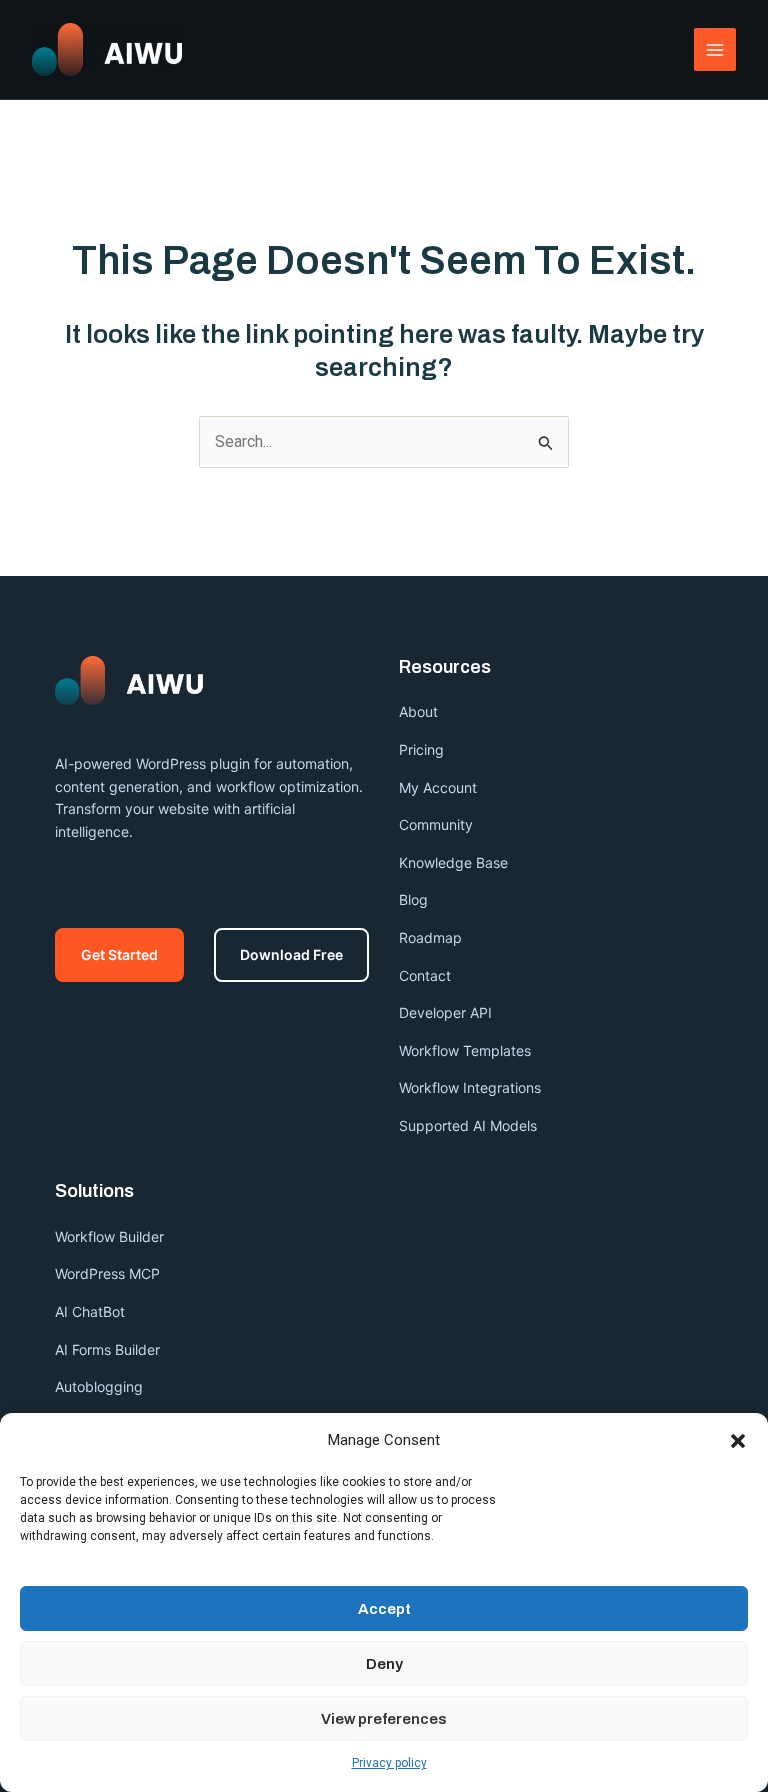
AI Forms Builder (107, 1349)
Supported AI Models (468, 1125)
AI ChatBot (90, 1311)
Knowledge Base (453, 862)
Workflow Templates (465, 1050)
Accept (384, 1609)
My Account (438, 787)
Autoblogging (99, 1386)
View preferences (384, 1719)
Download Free (291, 954)
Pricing (421, 749)
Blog (413, 899)
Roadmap (430, 937)
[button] (738, 1441)
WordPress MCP (109, 1273)
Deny (384, 1664)
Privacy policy (389, 1763)
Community (436, 824)
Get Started (119, 954)
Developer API (445, 1012)
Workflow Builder (109, 1236)
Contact (425, 975)
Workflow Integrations (470, 1087)
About (418, 711)
